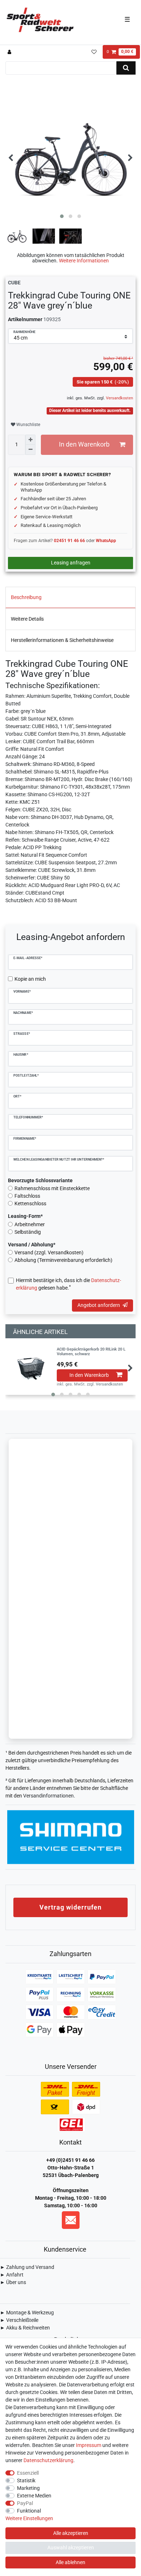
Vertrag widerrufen (70, 1907)
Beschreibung (26, 597)
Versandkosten (119, 398)
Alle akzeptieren (71, 2533)
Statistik (26, 2480)
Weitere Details (27, 619)
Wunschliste (28, 425)
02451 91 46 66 (69, 541)
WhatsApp (106, 541)
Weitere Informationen (84, 261)
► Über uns (13, 2282)
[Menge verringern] (30, 450)
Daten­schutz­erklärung (48, 2460)
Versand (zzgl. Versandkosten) (49, 1252)
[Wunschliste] (94, 52)
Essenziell (28, 2473)
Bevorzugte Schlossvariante (40, 1180)
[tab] (70, 598)
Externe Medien (34, 2496)
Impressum (89, 2445)
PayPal (25, 2503)
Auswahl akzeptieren (71, 2548)
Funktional (29, 2511)
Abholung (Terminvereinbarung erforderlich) (63, 1260)
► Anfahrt (12, 2275)
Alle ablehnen (70, 2562)
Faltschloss (27, 1196)
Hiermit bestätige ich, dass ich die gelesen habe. (69, 1284)
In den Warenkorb (84, 444)
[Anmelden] (10, 52)
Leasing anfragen (71, 563)
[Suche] (126, 68)
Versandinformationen (48, 1796)
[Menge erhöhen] (30, 440)
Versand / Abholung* (32, 1245)
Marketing (28, 2488)
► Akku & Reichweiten (25, 2328)
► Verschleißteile (19, 2320)
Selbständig (28, 1232)
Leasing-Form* (25, 1216)
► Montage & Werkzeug (27, 2313)
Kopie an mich (30, 979)
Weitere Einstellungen (29, 2518)
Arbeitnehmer (30, 1224)
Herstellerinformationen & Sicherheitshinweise (62, 640)
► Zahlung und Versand (27, 2267)
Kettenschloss (30, 1203)
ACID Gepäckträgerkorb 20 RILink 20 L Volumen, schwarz (91, 1352)
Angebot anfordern (99, 1305)
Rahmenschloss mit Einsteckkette (52, 1188)
